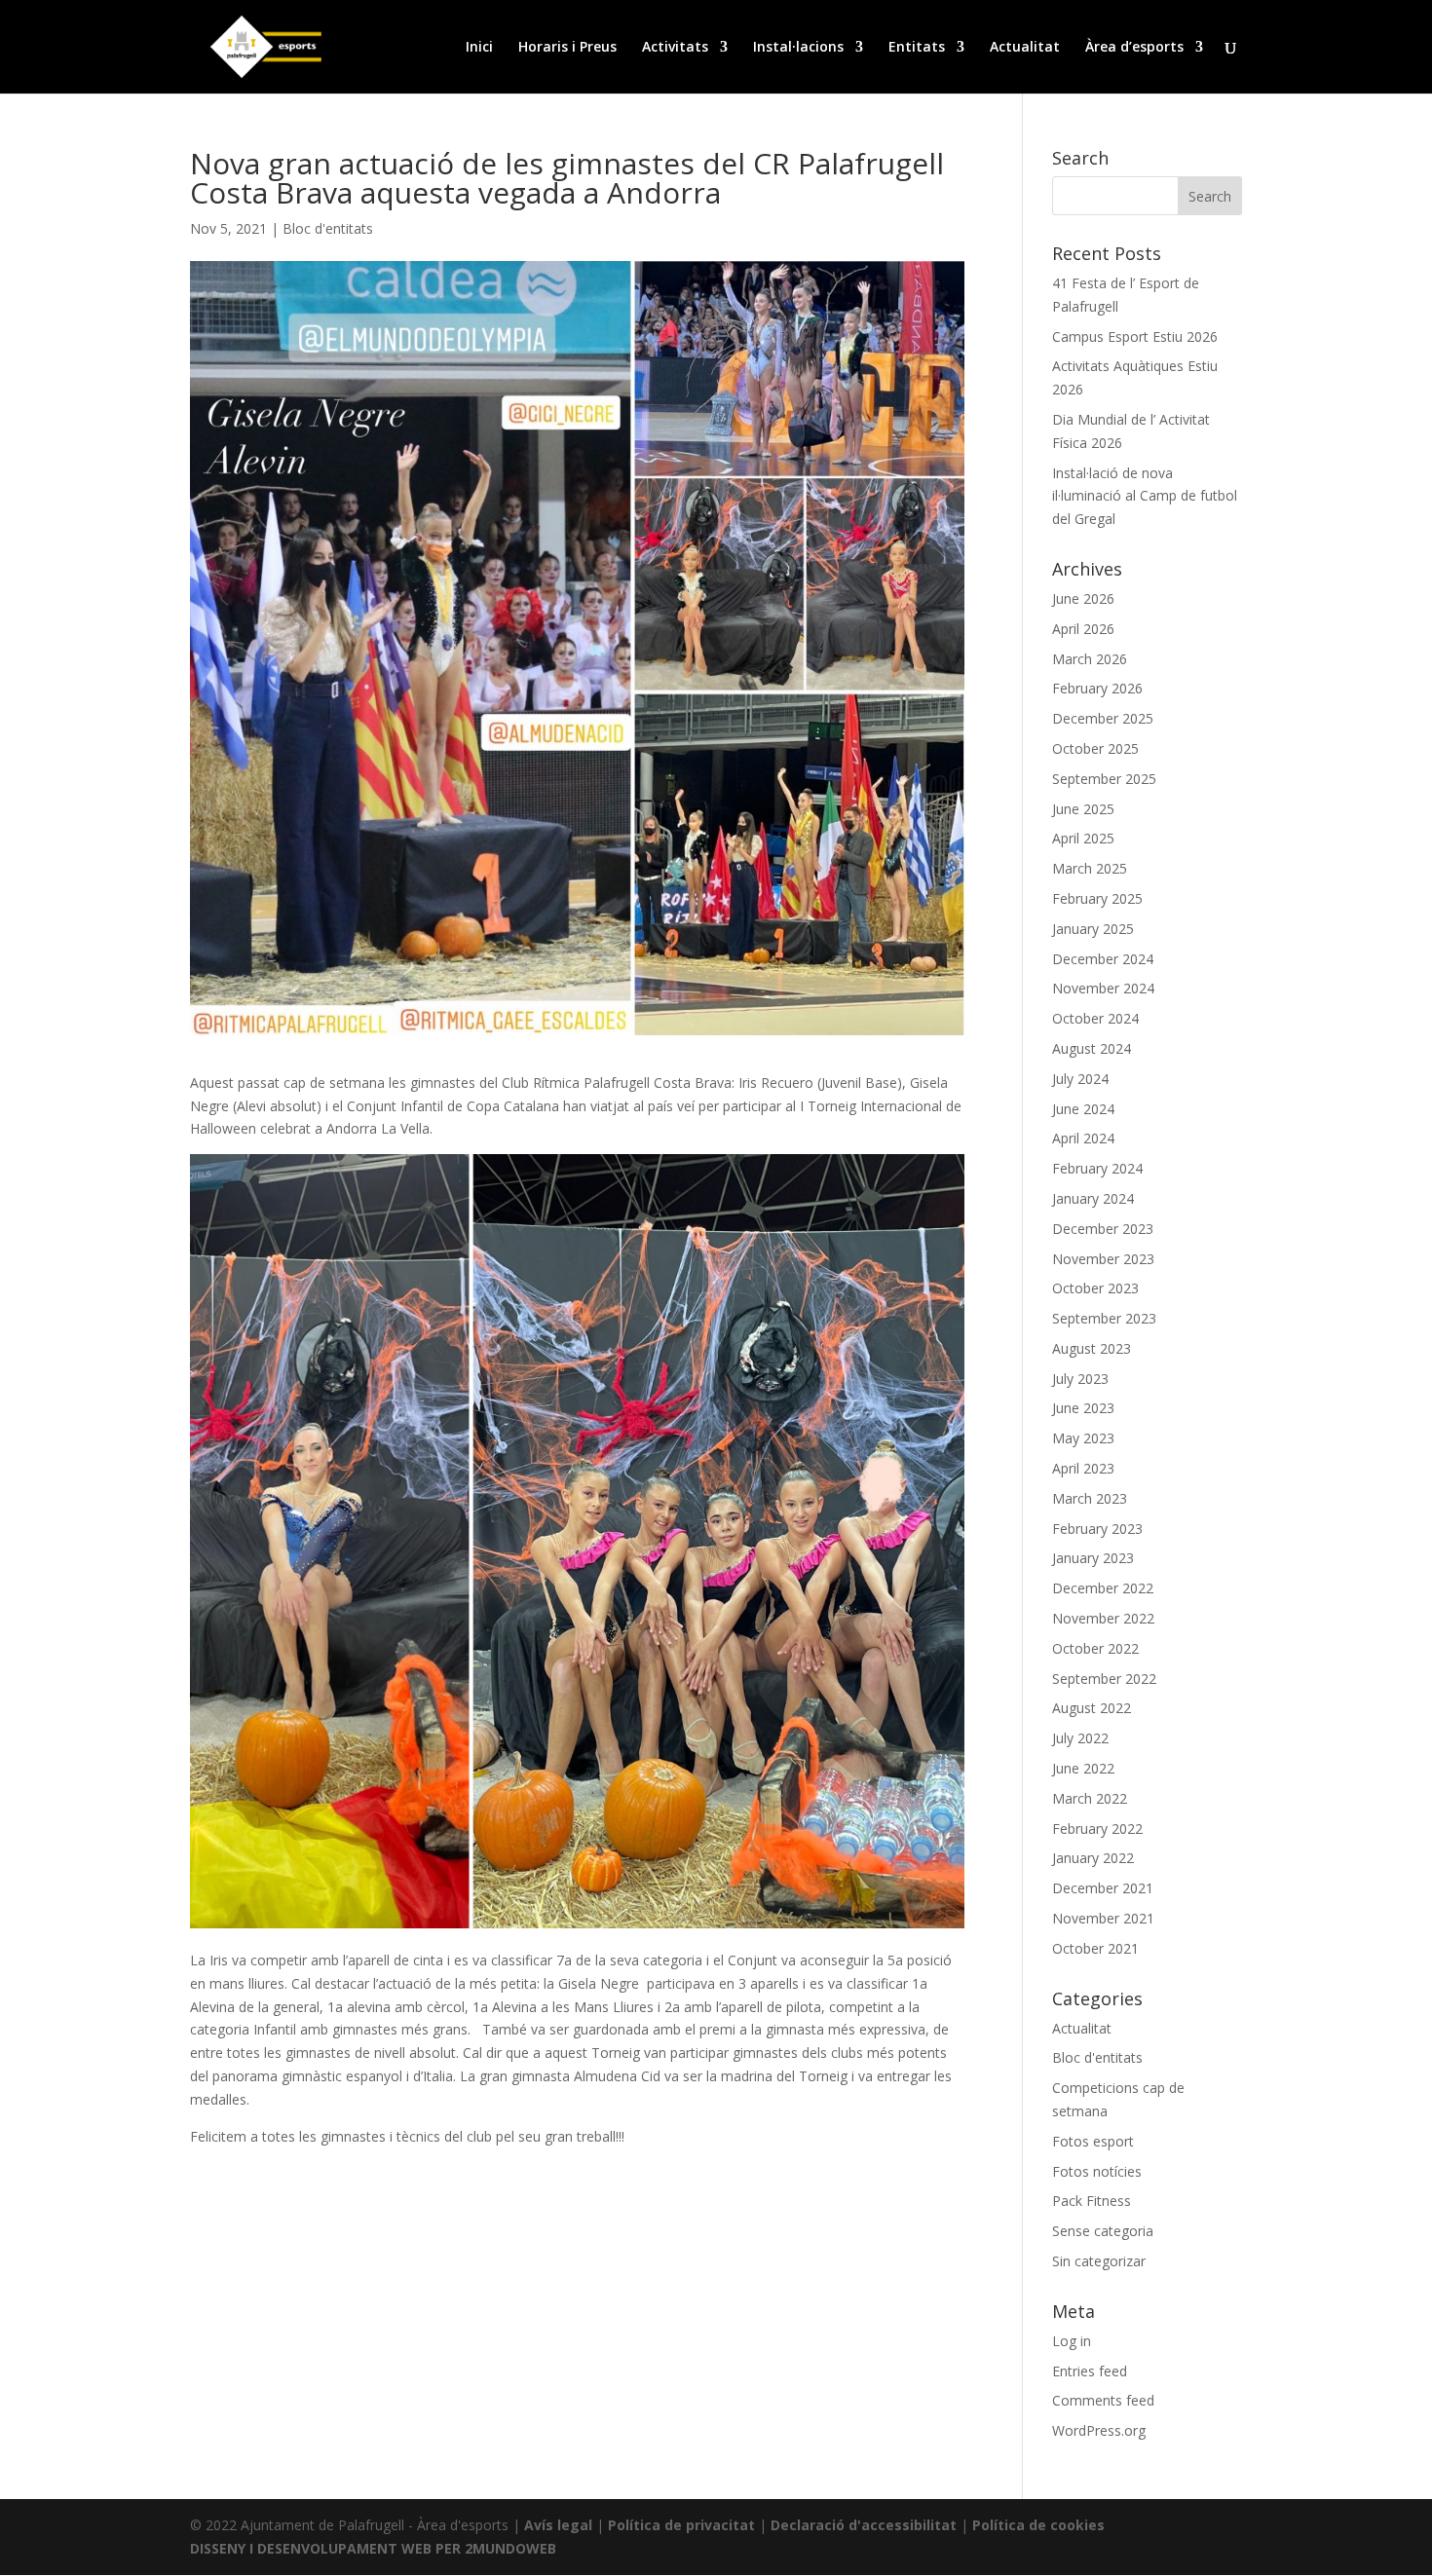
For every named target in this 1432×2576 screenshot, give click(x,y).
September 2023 (1104, 1318)
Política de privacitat (681, 2525)
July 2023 (1080, 1379)
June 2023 (1083, 1408)
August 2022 (1092, 1708)
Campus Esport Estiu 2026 (1135, 336)
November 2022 (1103, 1618)
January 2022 (1093, 1858)
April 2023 (1083, 1468)
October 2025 (1095, 748)
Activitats (675, 48)
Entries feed (1090, 2371)
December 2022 (1103, 1588)
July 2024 (1080, 1079)
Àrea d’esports (1134, 48)
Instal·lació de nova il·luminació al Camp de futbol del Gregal (1145, 496)
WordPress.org (1099, 2430)
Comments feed (1103, 2400)
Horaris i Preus (567, 48)
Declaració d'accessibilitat (864, 2525)
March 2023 (1090, 1498)
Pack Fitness (1092, 2201)
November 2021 (1103, 1918)
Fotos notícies (1097, 2171)
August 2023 (1092, 1348)
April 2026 (1083, 629)
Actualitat (1025, 48)
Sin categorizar (1099, 2261)
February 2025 (1097, 898)
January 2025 (1093, 929)
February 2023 (1097, 1529)
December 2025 (1103, 718)
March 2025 (1090, 868)
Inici (479, 48)
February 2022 (1097, 1829)
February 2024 (1097, 1168)
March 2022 (1090, 1798)
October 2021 (1095, 1948)
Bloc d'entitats (328, 228)
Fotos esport (1093, 2141)
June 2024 (1083, 1109)
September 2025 (1104, 779)
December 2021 (1103, 1888)
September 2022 (1104, 1679)
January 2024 (1093, 1198)
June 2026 (1083, 598)
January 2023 (1093, 1558)
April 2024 (1083, 1138)
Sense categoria (1103, 2231)
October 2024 (1095, 1018)
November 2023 (1103, 1259)
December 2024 (1103, 959)
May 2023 (1083, 1438)
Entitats (917, 48)
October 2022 (1095, 1648)
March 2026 (1090, 659)
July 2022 (1080, 1738)
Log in (1072, 2341)
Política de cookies (1038, 2525)
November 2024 (1103, 988)
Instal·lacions (798, 48)
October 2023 (1095, 1288)
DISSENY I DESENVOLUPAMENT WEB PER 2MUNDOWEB (373, 2548)
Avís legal (558, 2525)
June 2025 (1083, 809)
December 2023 (1103, 1229)
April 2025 (1083, 838)
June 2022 (1083, 1768)
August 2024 (1092, 1048)
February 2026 (1097, 688)
